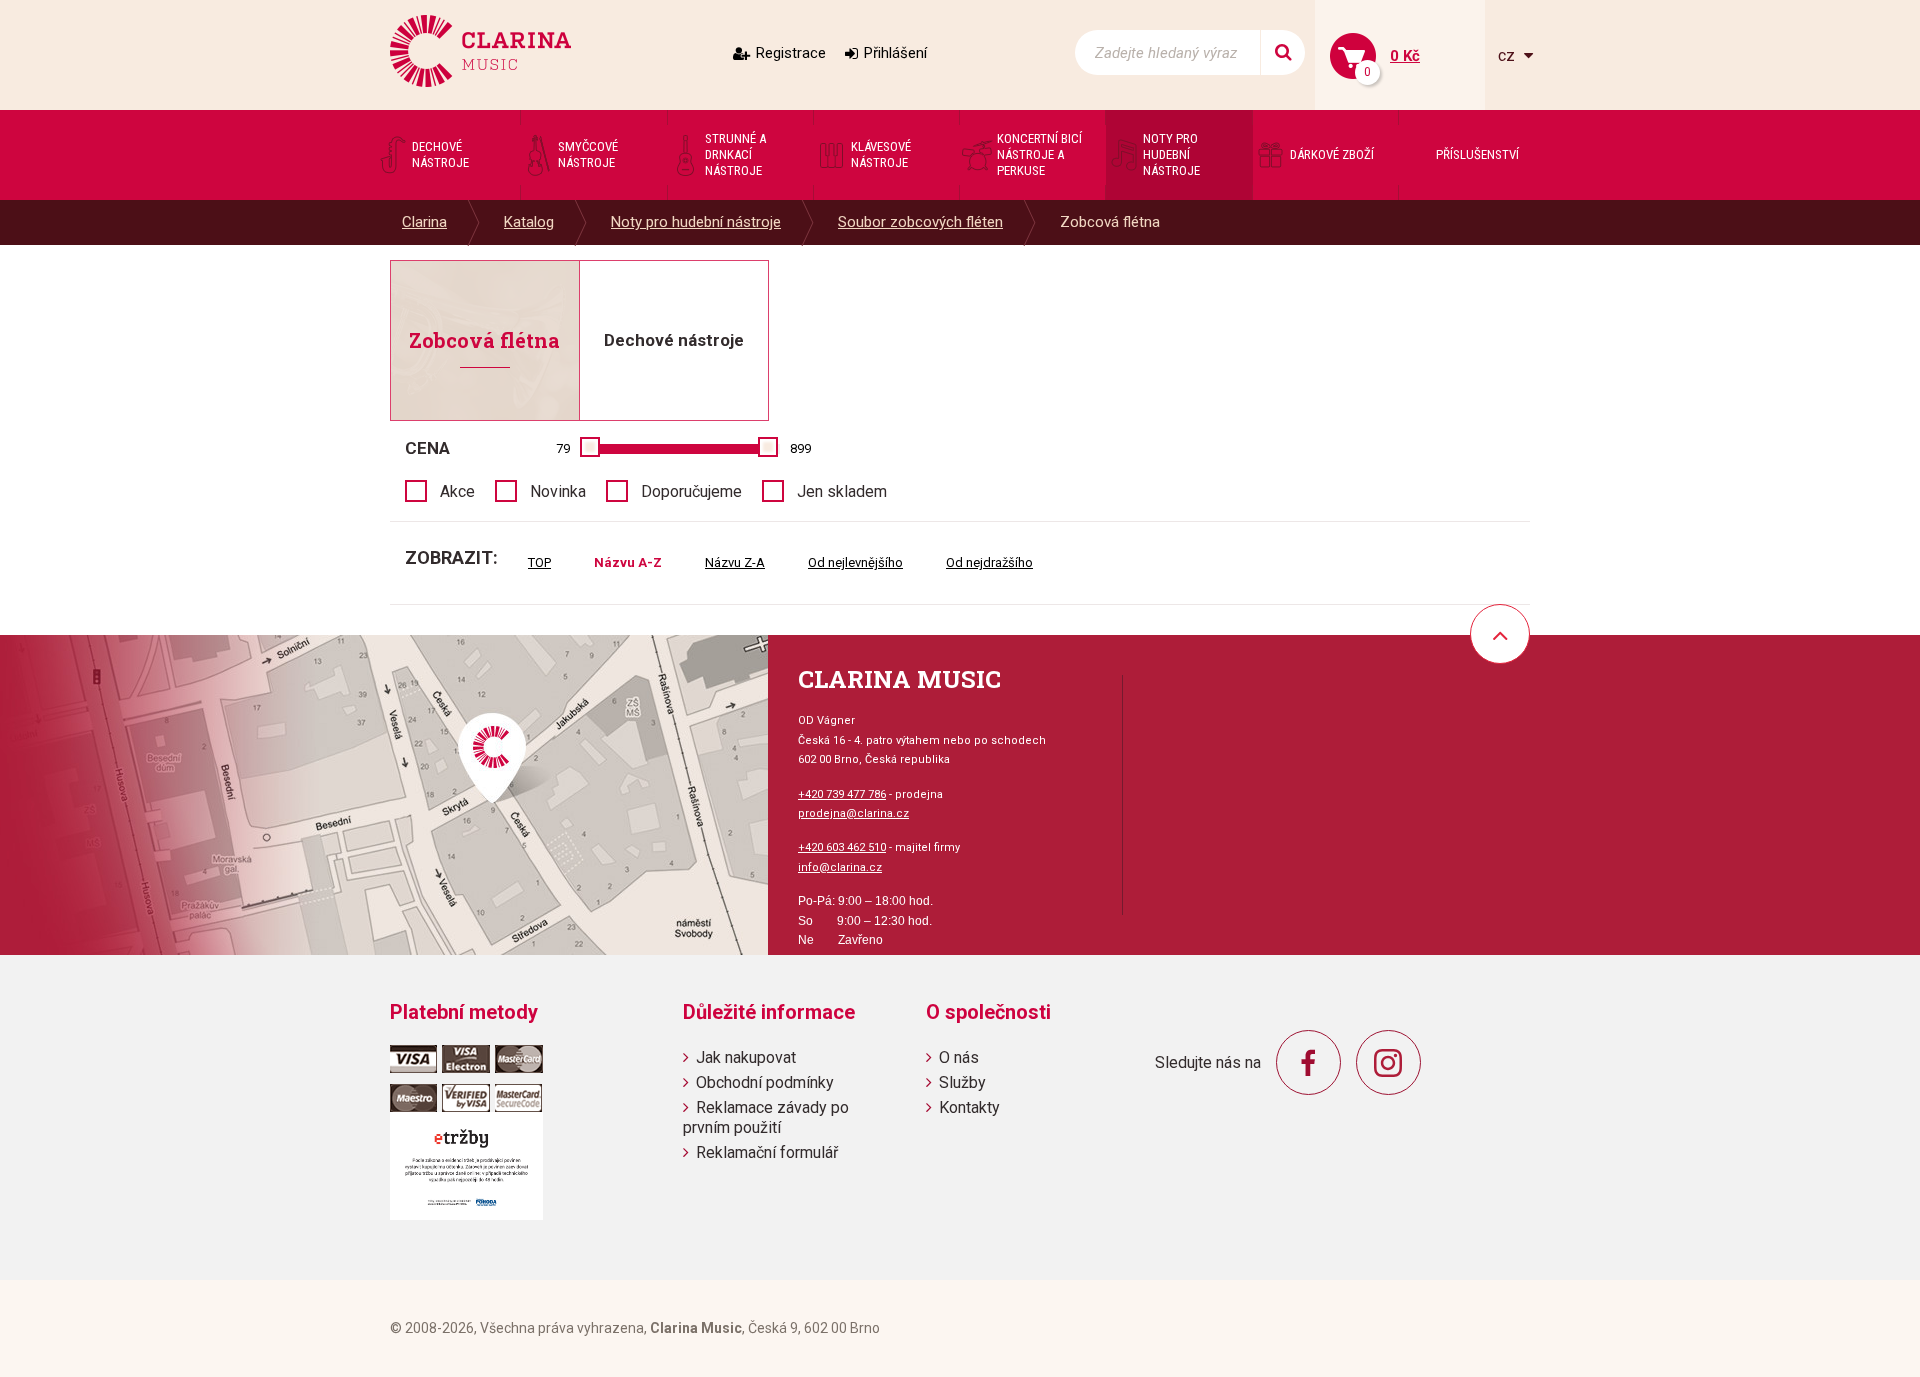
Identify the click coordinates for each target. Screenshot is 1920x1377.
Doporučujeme (691, 491)
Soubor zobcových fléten (920, 222)
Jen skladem (842, 491)
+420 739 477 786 (842, 794)
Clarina (424, 222)
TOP (539, 562)
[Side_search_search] (1282, 52)
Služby (962, 1082)
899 (800, 448)
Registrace (791, 53)
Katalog (529, 222)
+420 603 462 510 (842, 847)
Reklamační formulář (767, 1152)
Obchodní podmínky (765, 1082)
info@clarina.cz (840, 867)
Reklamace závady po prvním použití (766, 1117)
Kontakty (969, 1107)
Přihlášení (895, 53)
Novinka (558, 491)
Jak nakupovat (746, 1057)
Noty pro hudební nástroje (696, 222)
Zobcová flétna (1110, 222)
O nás (959, 1057)
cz (1508, 55)
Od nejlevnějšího (855, 562)
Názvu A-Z (628, 562)
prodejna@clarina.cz (853, 813)
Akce (457, 491)
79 (563, 448)
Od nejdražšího (989, 562)
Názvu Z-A (735, 562)
